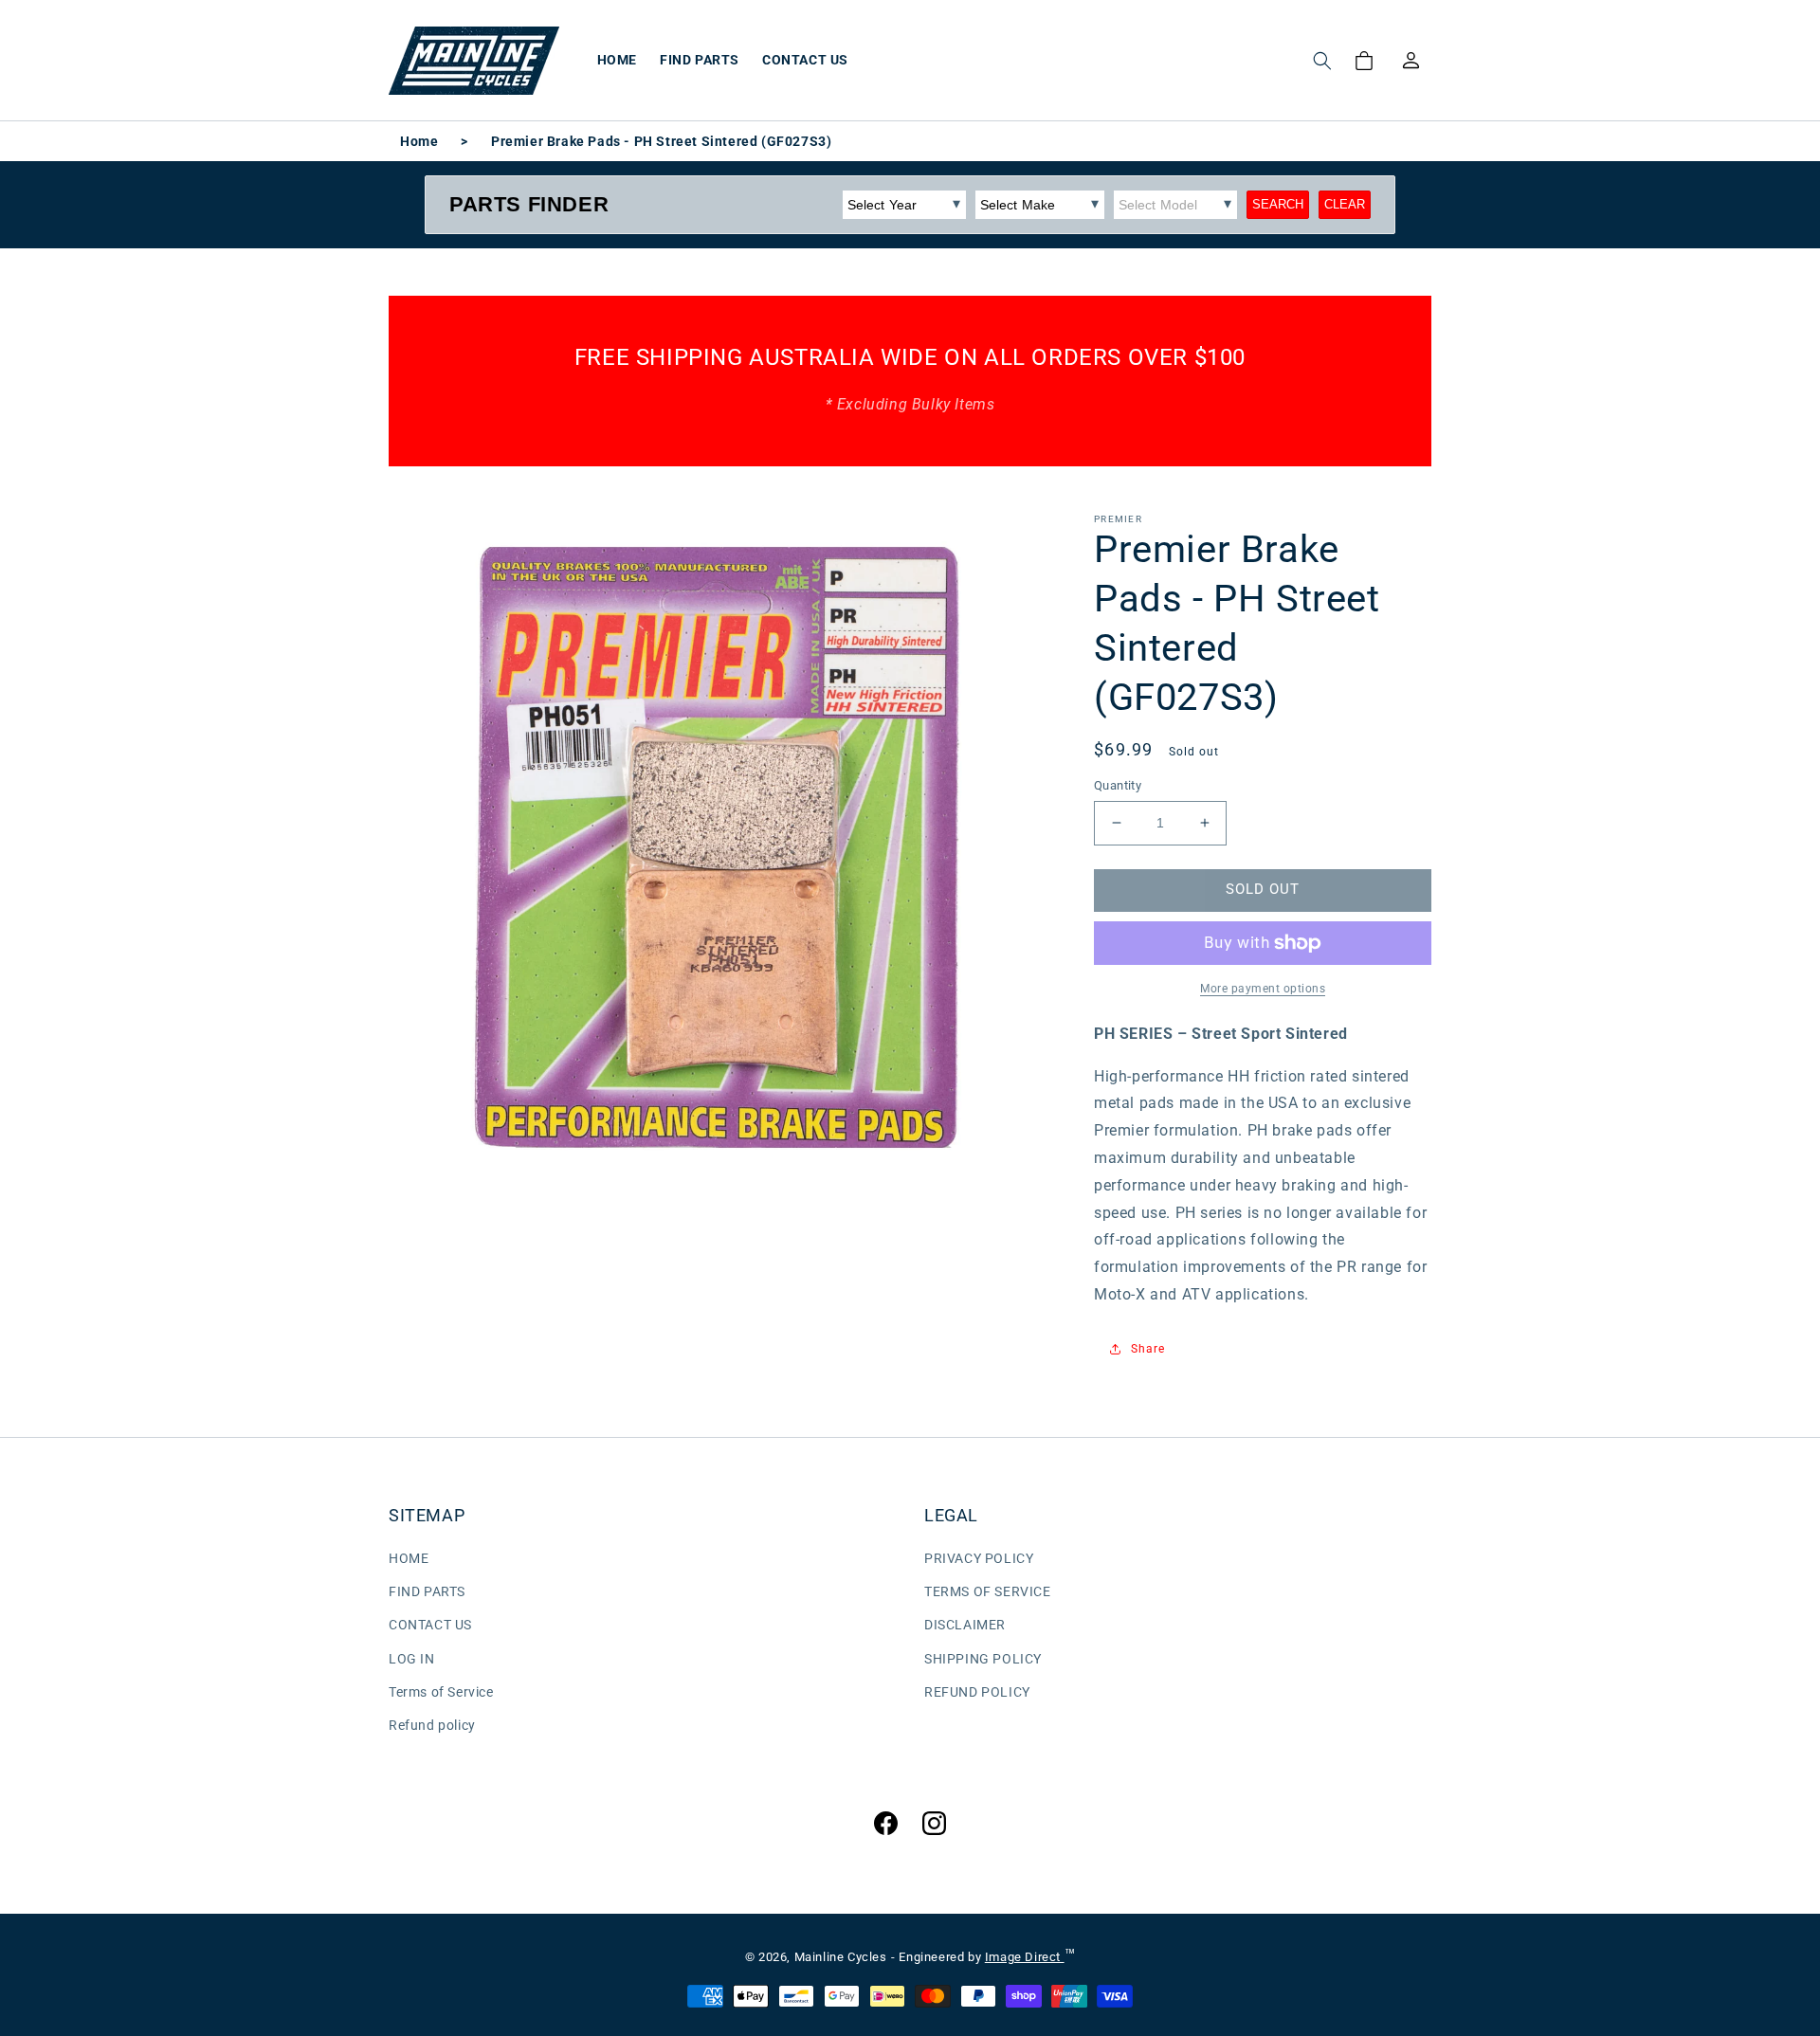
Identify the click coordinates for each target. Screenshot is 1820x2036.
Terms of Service (441, 1692)
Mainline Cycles (841, 1957)
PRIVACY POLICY (979, 1558)
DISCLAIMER (965, 1625)
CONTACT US (430, 1625)
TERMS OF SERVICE (988, 1591)
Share (1148, 1349)
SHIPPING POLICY (983, 1659)
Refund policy (432, 1725)
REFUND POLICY (977, 1692)
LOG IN (412, 1659)
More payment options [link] (1263, 989)
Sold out (1263, 889)
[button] (1322, 61)
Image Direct (1025, 1957)
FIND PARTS (427, 1591)
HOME (409, 1558)
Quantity (1118, 785)
